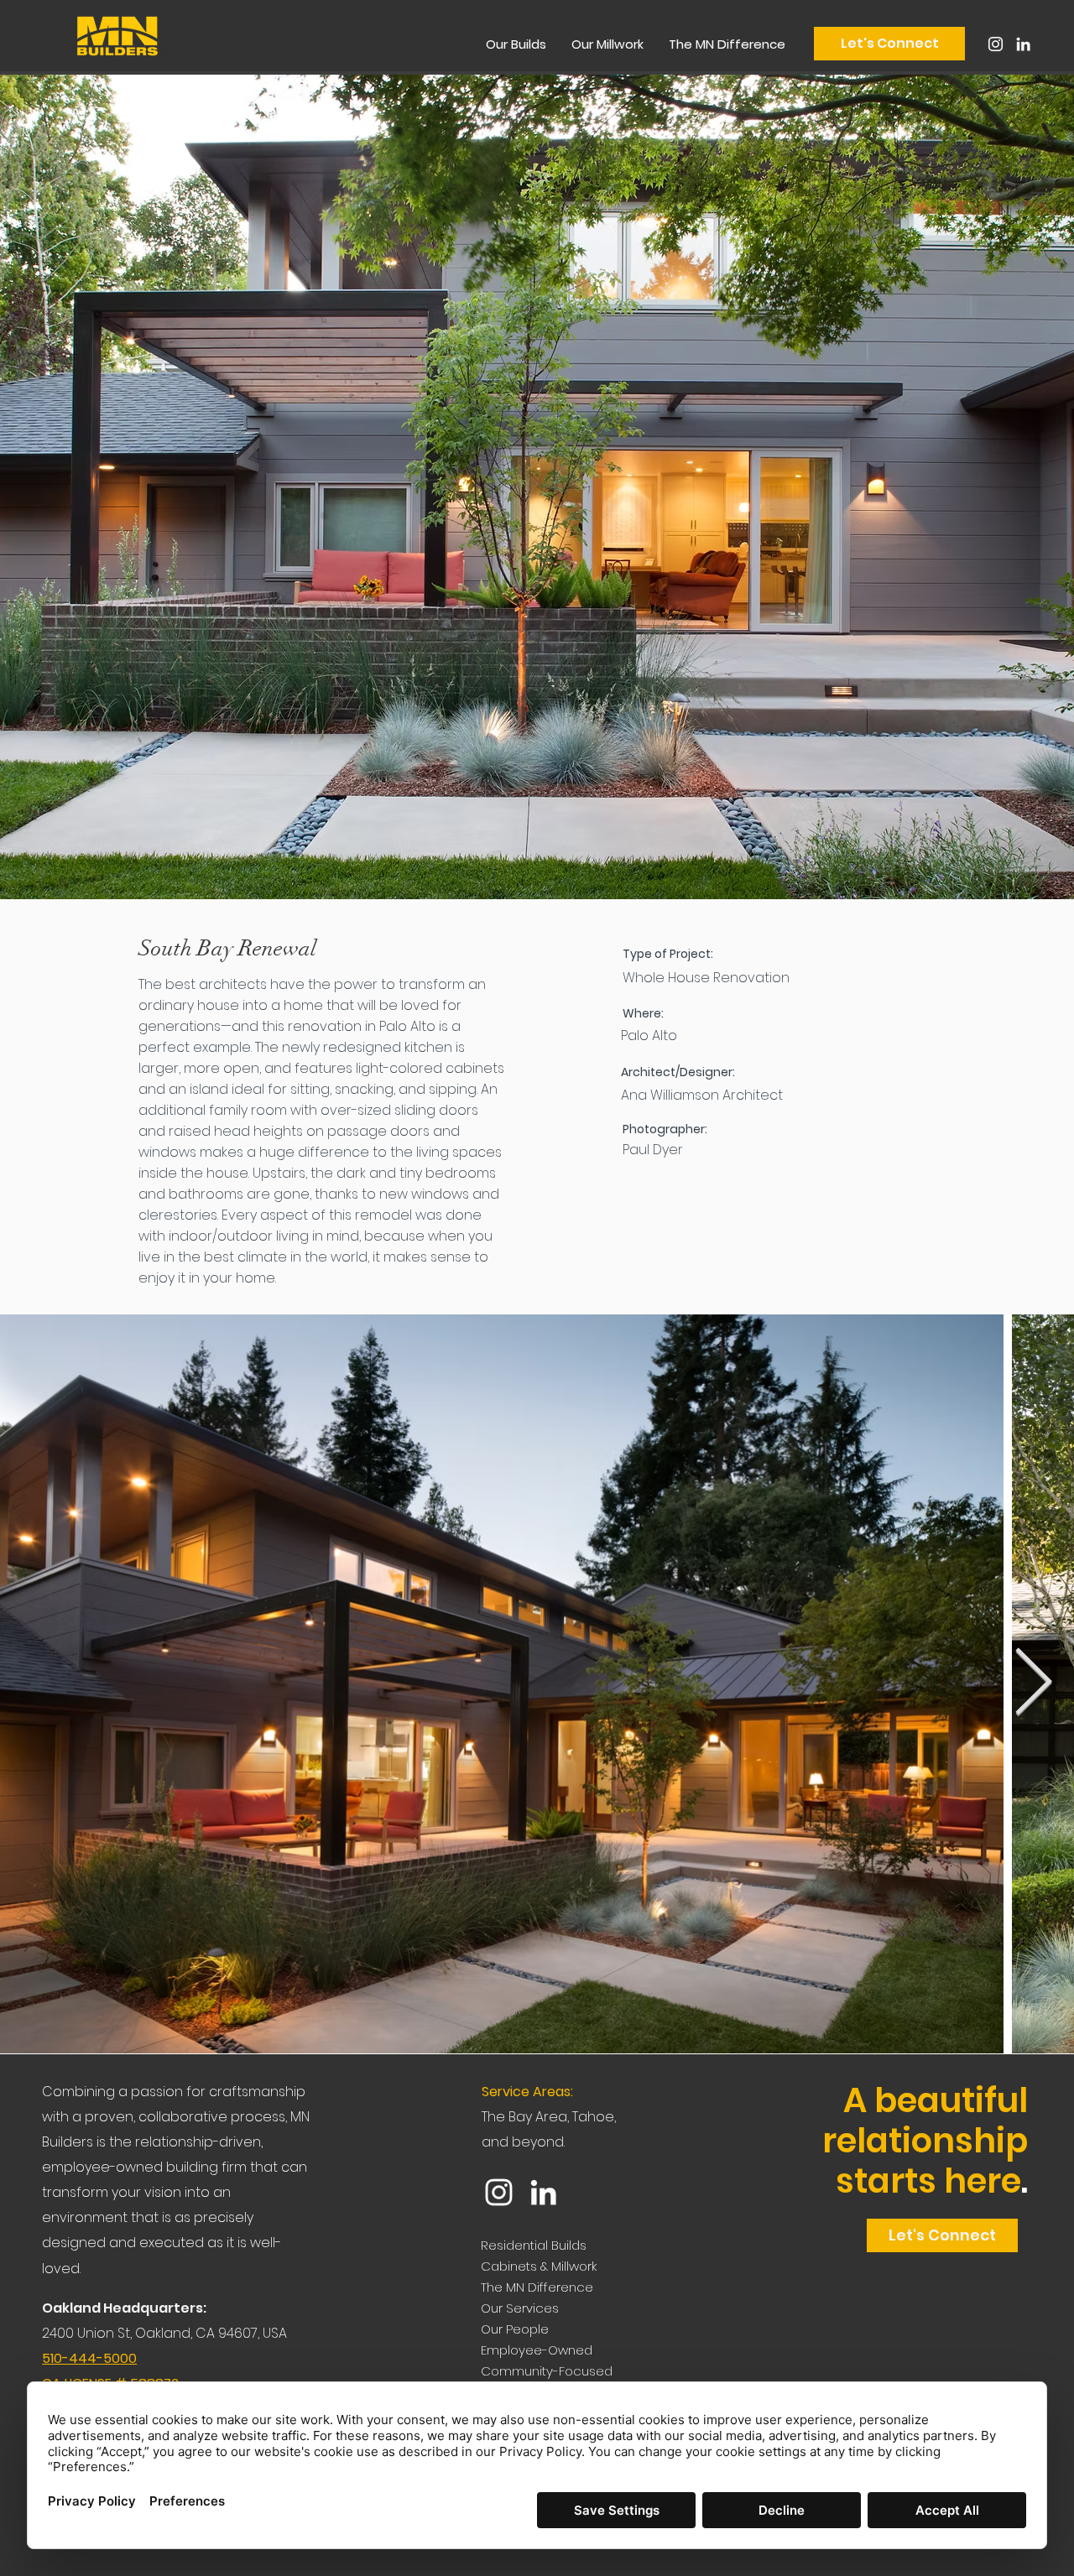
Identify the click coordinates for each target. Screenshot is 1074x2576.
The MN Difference (537, 2287)
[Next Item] (1033, 1684)
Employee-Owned (537, 2350)
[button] (516, 44)
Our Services (520, 2308)
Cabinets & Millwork (539, 2266)
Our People (515, 2329)
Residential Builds (534, 2245)
